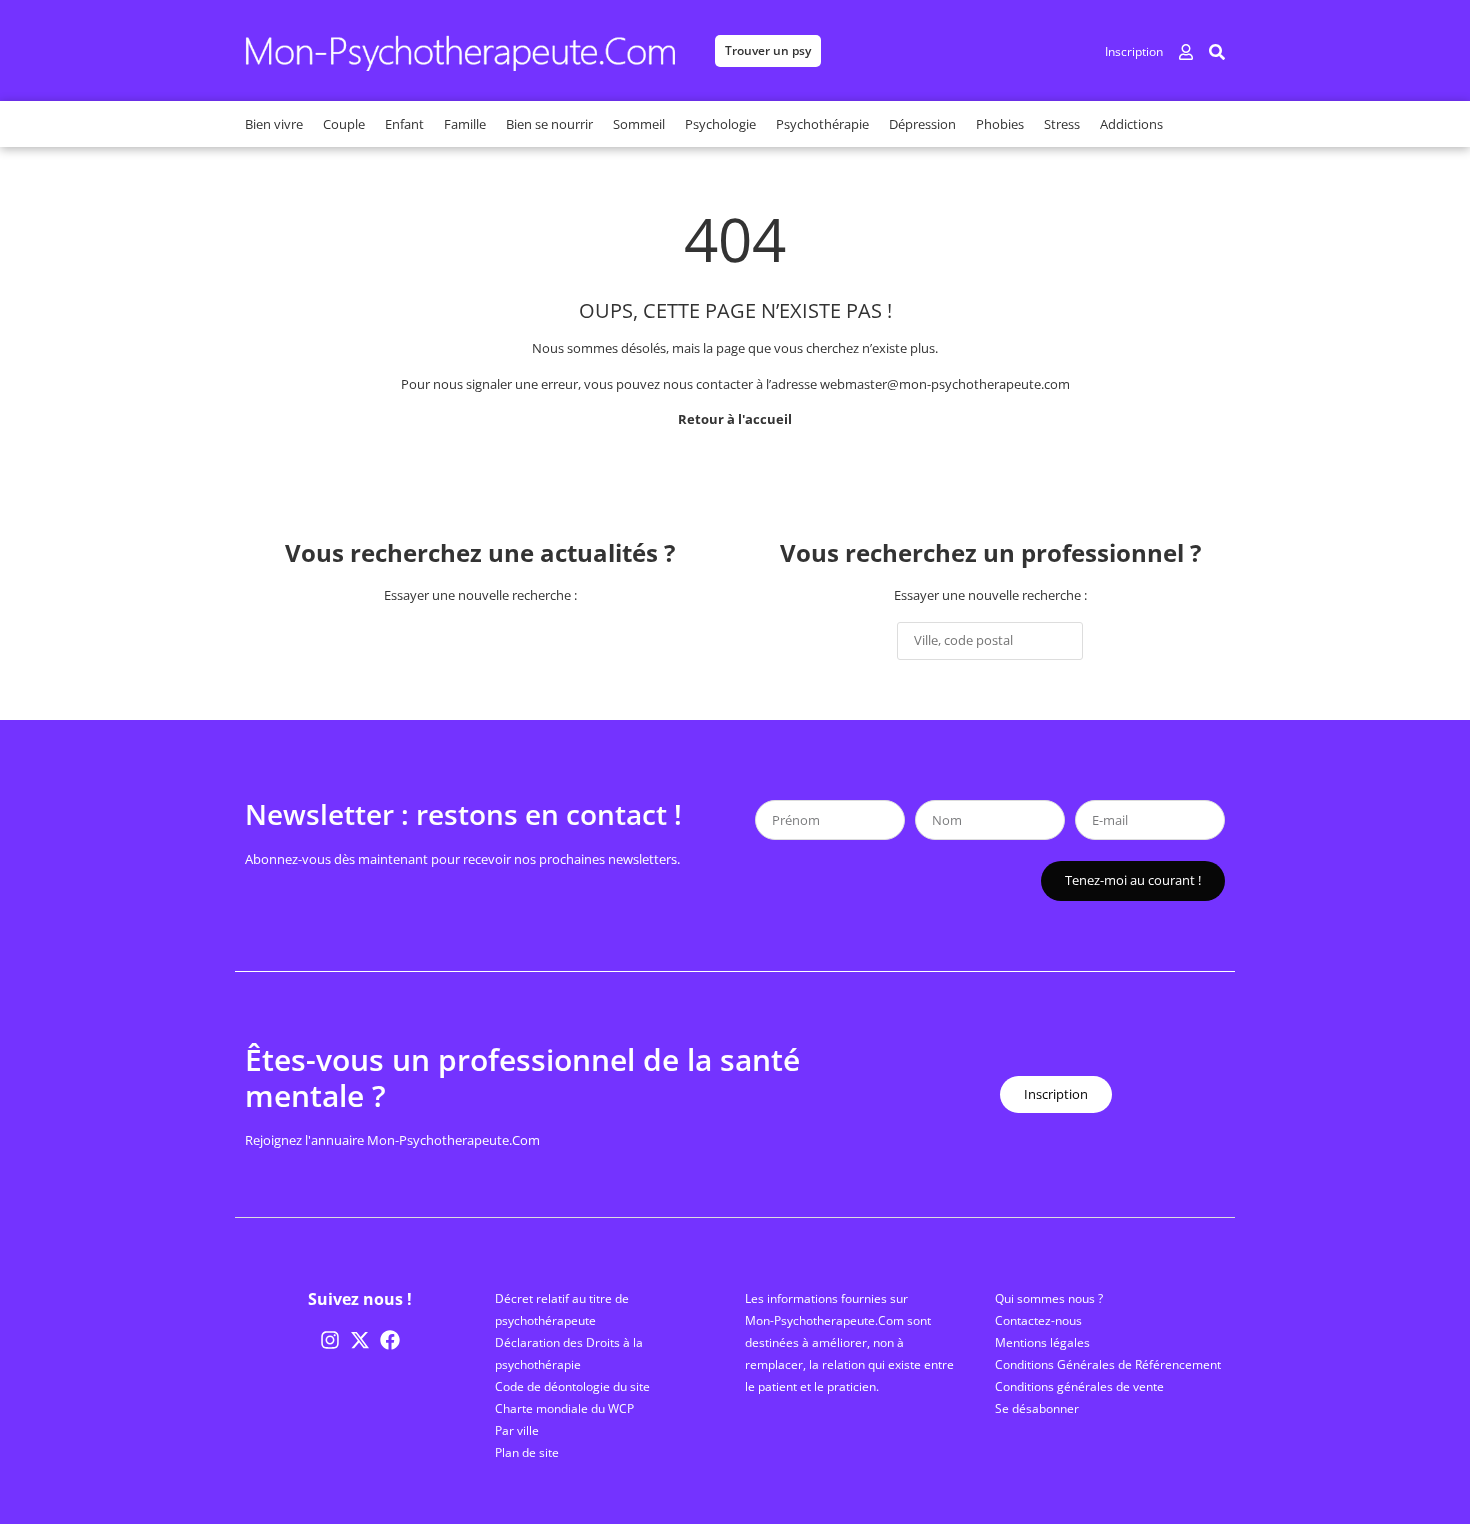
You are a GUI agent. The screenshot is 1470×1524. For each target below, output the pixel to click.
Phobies (1000, 124)
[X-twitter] (360, 1340)
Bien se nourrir (549, 124)
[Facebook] (390, 1340)
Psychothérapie (822, 124)
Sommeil (639, 124)
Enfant (404, 124)
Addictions (1131, 124)
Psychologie (720, 124)
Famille (465, 124)
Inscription (1134, 51)
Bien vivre (274, 124)
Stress (1062, 124)
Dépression (922, 124)
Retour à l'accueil (735, 419)
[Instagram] (330, 1340)
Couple (344, 124)
